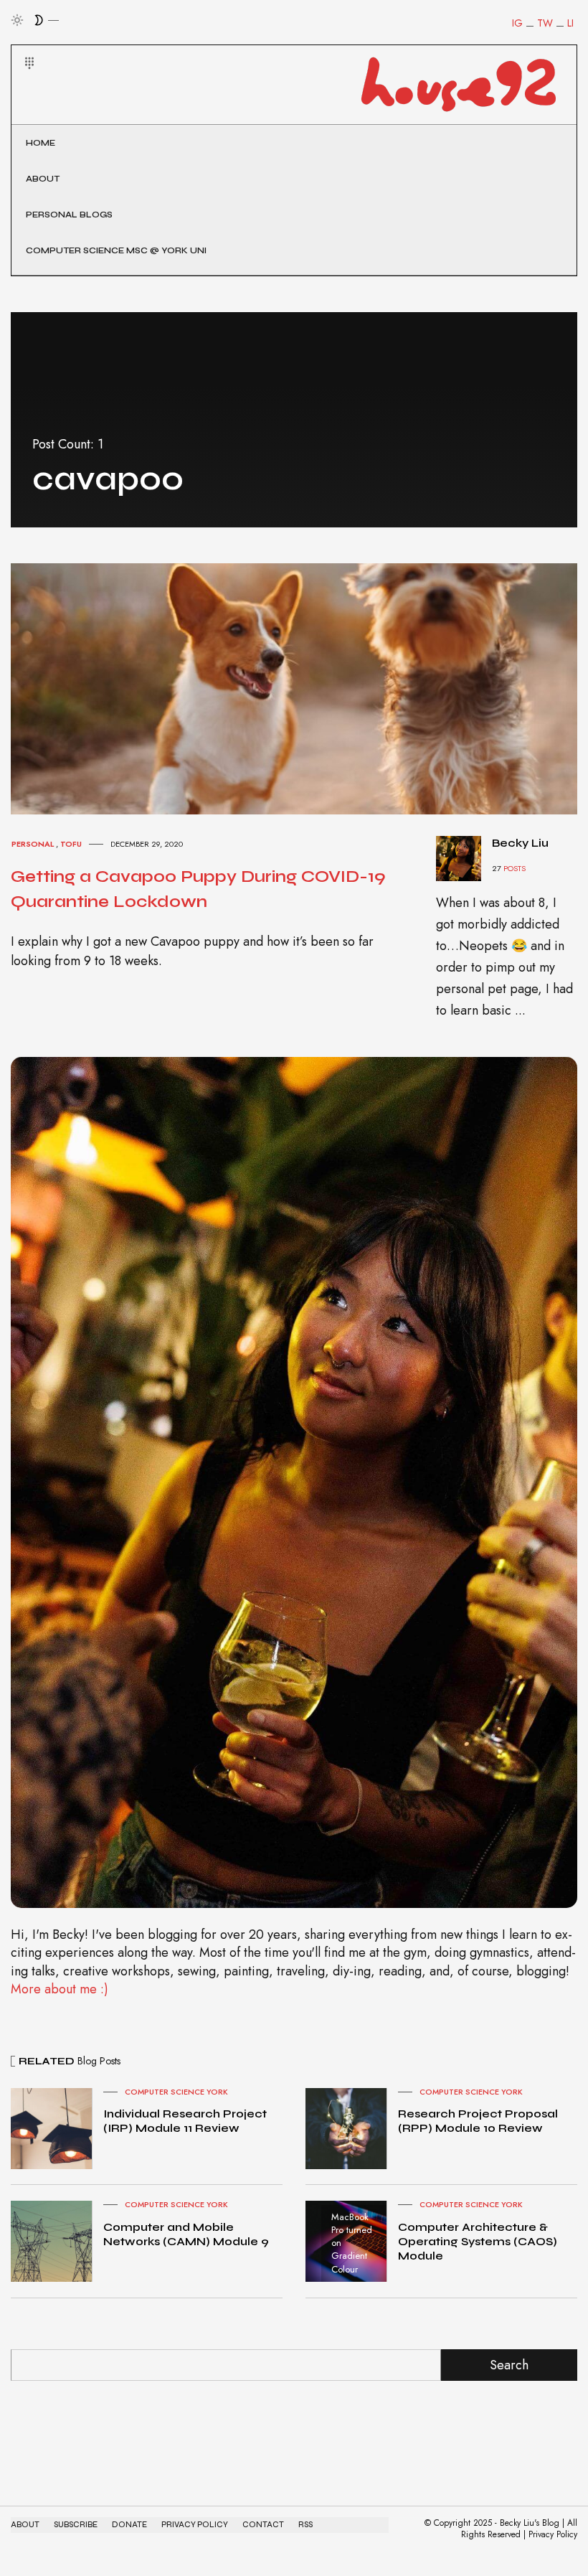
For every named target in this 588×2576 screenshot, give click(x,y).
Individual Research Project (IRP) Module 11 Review (185, 2121)
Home (41, 143)
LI (570, 23)
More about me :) (60, 1989)
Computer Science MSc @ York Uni (116, 250)
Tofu (71, 844)
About (43, 179)
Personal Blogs (69, 215)
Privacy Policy (195, 2525)
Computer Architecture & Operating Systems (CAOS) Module (478, 2241)
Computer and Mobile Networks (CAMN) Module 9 (186, 2234)
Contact (263, 2525)
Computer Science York (176, 2092)
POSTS (514, 868)
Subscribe (76, 2525)
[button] (20, 46)
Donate (129, 2525)
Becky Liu (520, 843)
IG (517, 23)
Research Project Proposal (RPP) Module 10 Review (478, 2121)
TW (545, 23)
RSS (305, 2525)
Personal (33, 844)
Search (509, 2365)
